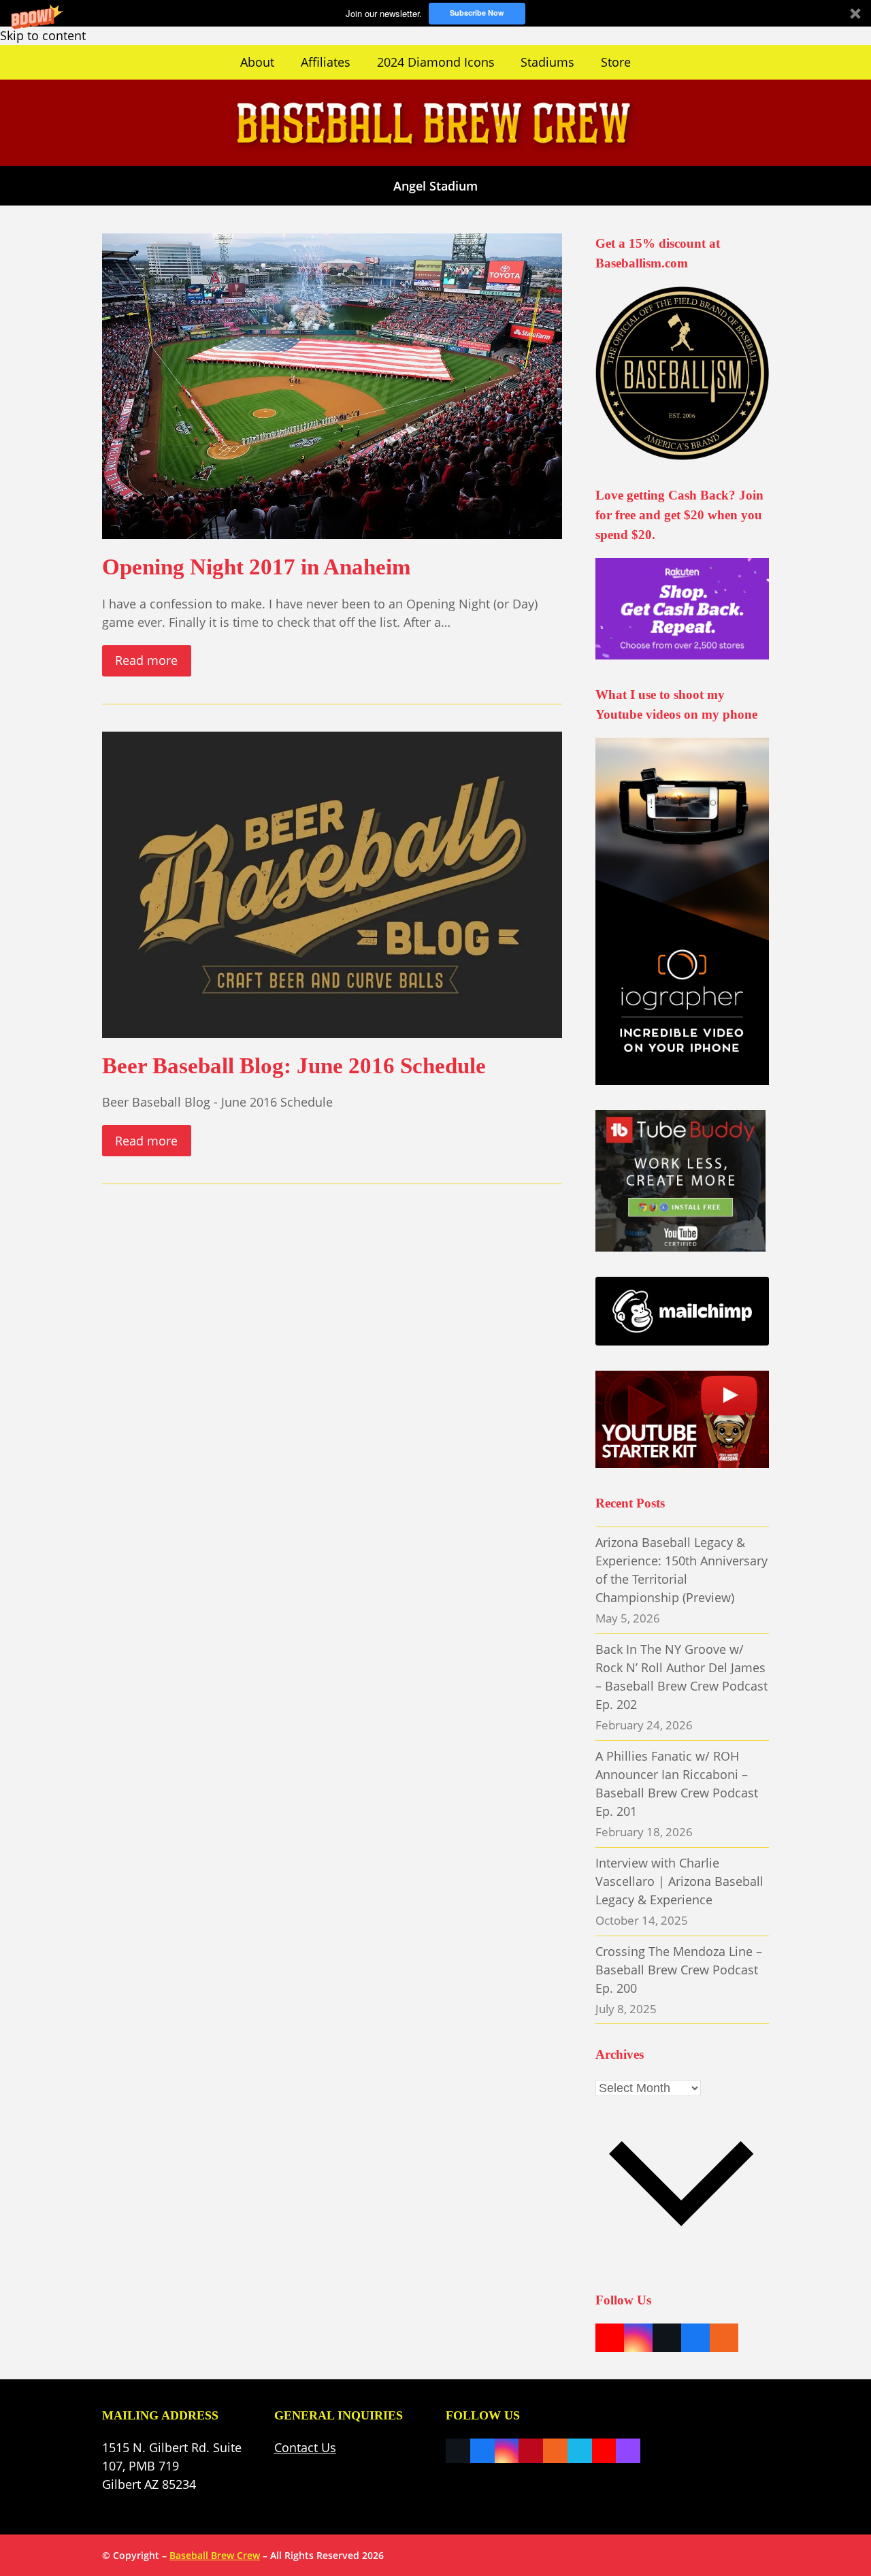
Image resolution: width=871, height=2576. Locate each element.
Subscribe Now (477, 13)
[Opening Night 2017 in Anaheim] (332, 385)
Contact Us (305, 2447)
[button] (435, 13)
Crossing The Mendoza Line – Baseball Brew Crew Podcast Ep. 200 (679, 1970)
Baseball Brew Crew (215, 2555)
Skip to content (43, 35)
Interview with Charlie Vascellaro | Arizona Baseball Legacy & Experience (679, 1881)
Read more (146, 660)
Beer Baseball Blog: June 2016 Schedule (294, 1065)
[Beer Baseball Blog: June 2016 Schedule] (332, 883)
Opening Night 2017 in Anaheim (256, 567)
